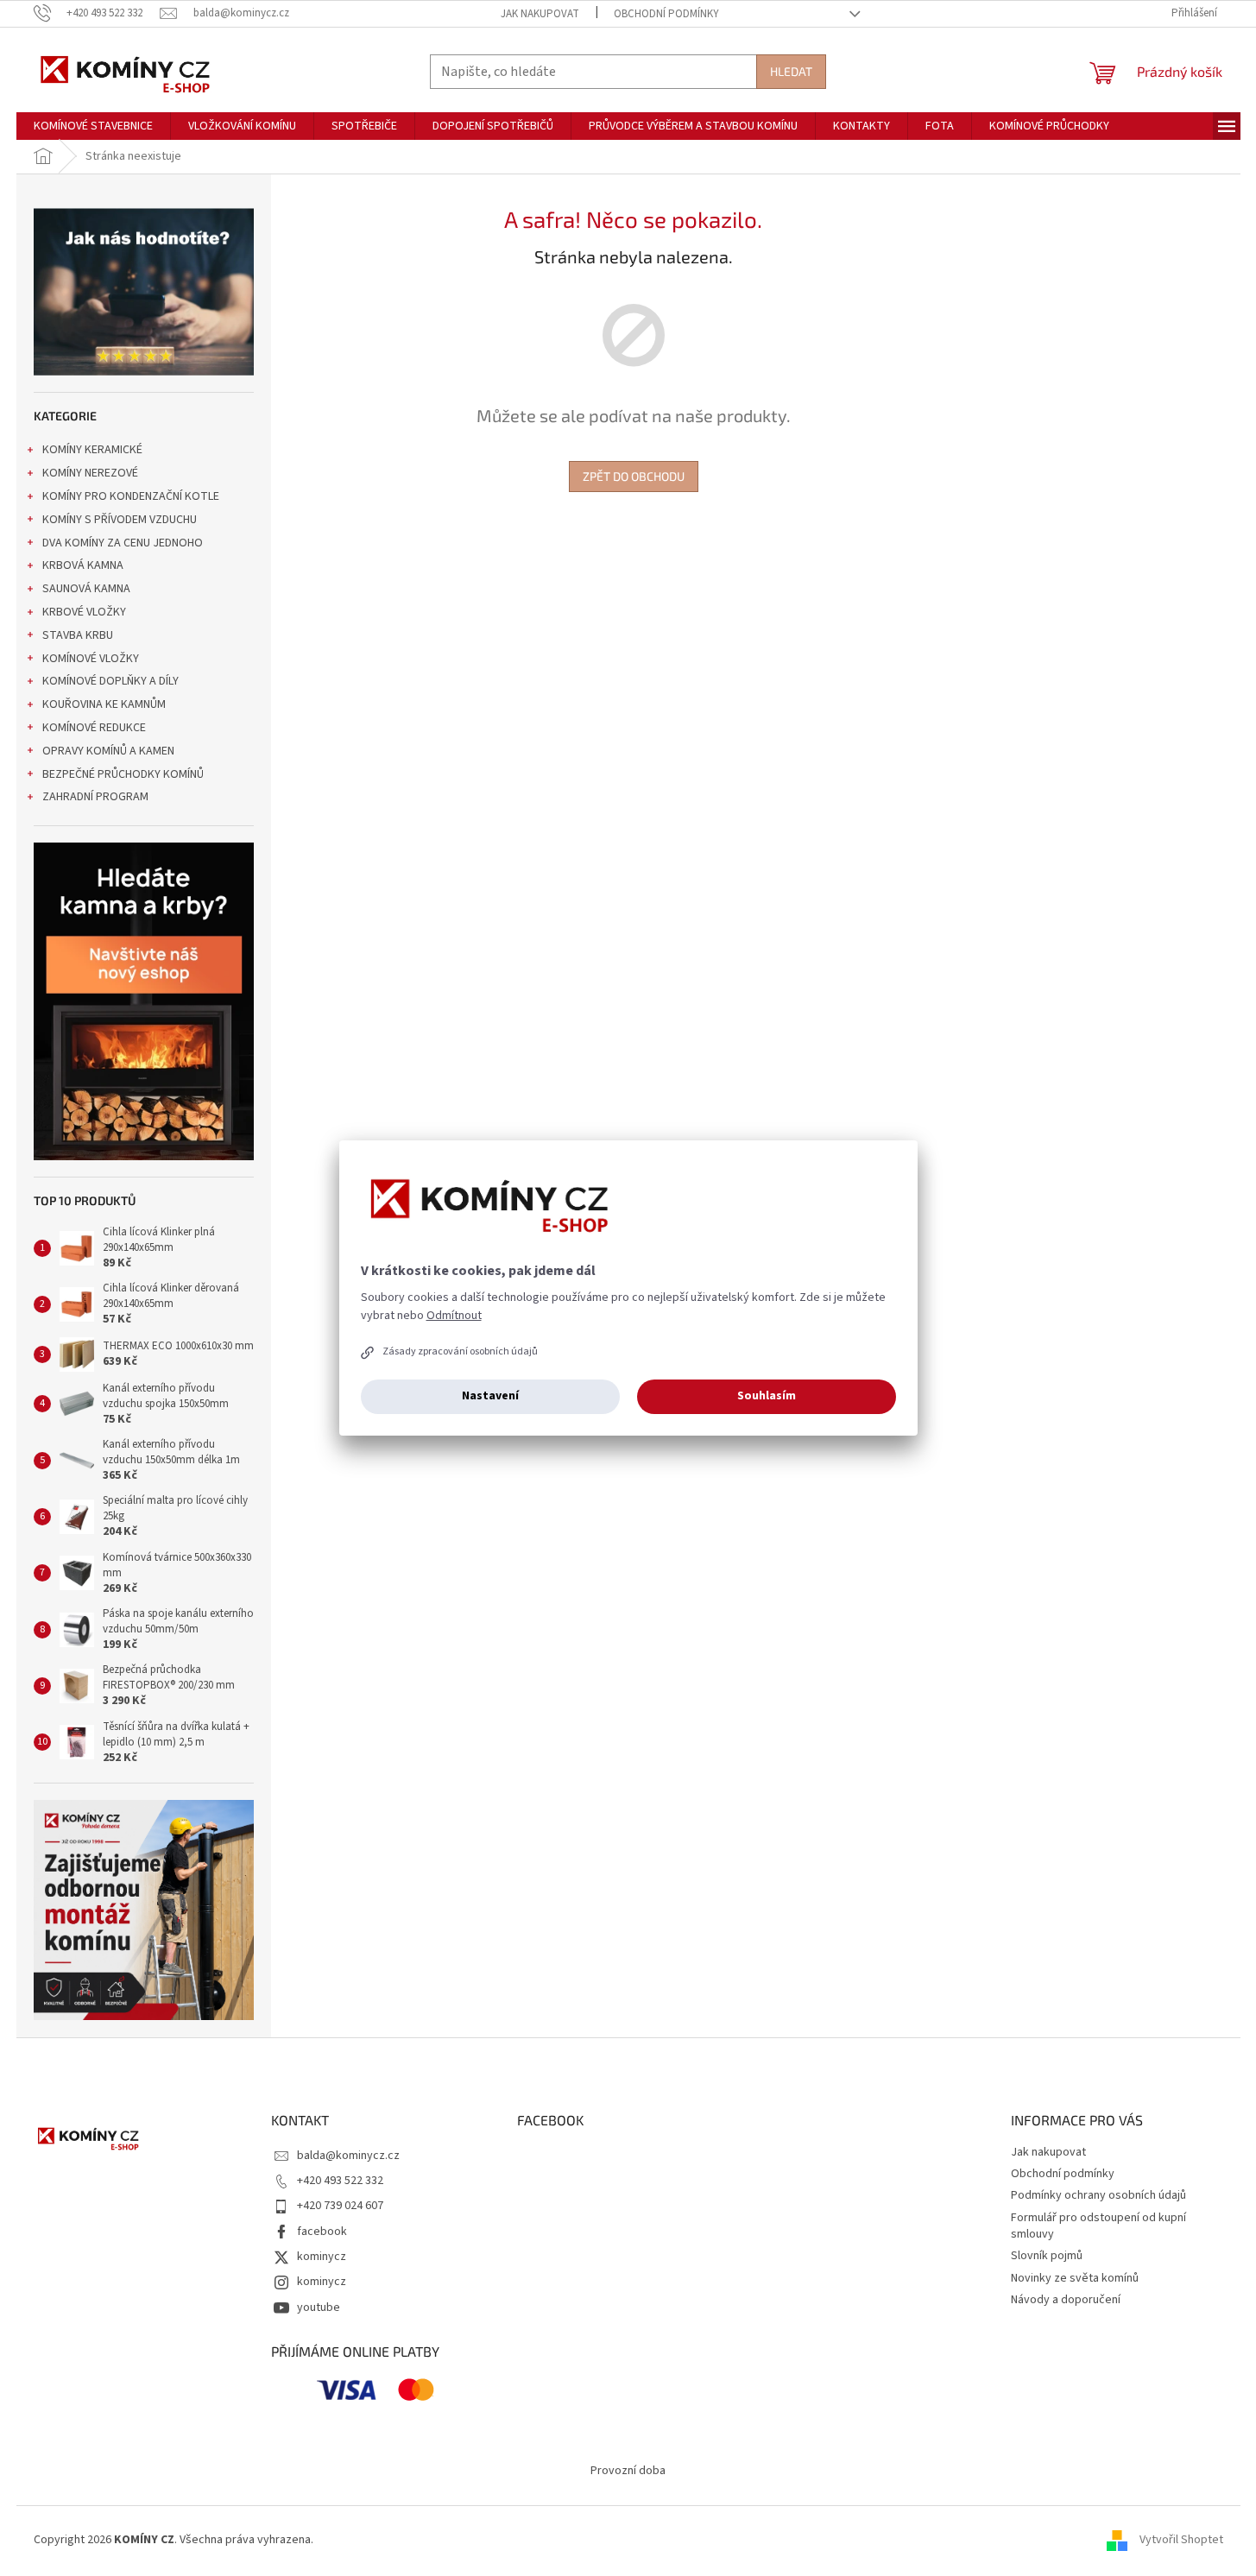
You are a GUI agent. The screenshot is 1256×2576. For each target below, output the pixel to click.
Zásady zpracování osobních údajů (460, 1351)
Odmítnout (454, 1316)
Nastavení (490, 1396)
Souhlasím (767, 1396)
